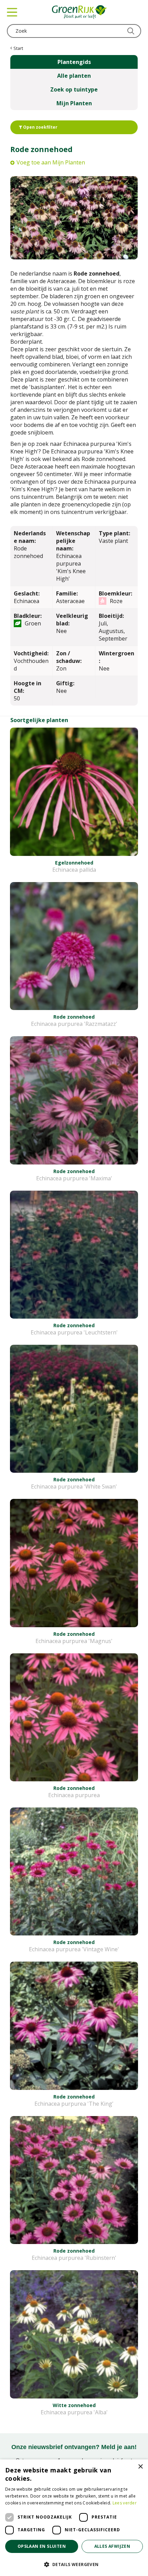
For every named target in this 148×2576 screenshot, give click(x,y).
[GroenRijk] (80, 12)
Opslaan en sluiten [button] (42, 2546)
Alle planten (74, 76)
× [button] (140, 2467)
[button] (74, 2564)
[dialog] (74, 2518)
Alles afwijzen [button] (112, 2546)
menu (12, 12)
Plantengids (74, 62)
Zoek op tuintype (74, 89)
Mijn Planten (74, 103)
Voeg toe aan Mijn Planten (51, 162)
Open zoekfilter (40, 127)
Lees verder (125, 2503)
